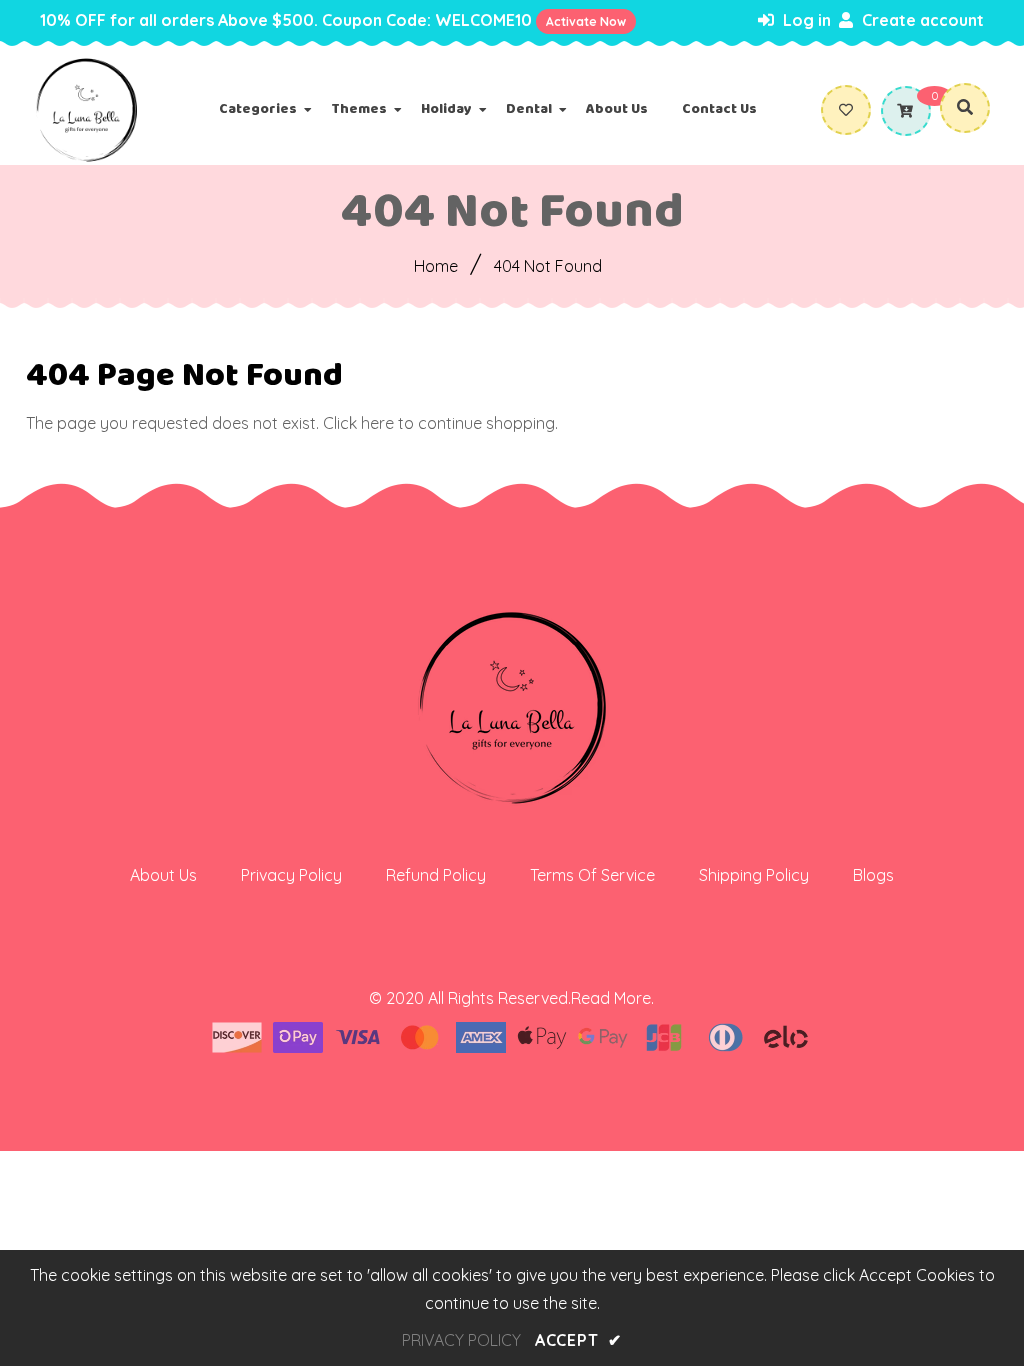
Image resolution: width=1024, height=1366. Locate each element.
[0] (902, 111)
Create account (921, 20)
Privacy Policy (291, 875)
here (377, 423)
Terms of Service (592, 875)
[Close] (366, 1244)
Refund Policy (436, 875)
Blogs (873, 875)
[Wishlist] (851, 110)
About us (163, 875)
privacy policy (461, 1340)
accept (578, 1340)
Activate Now (586, 21)
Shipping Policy (754, 875)
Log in (805, 20)
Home (436, 266)
